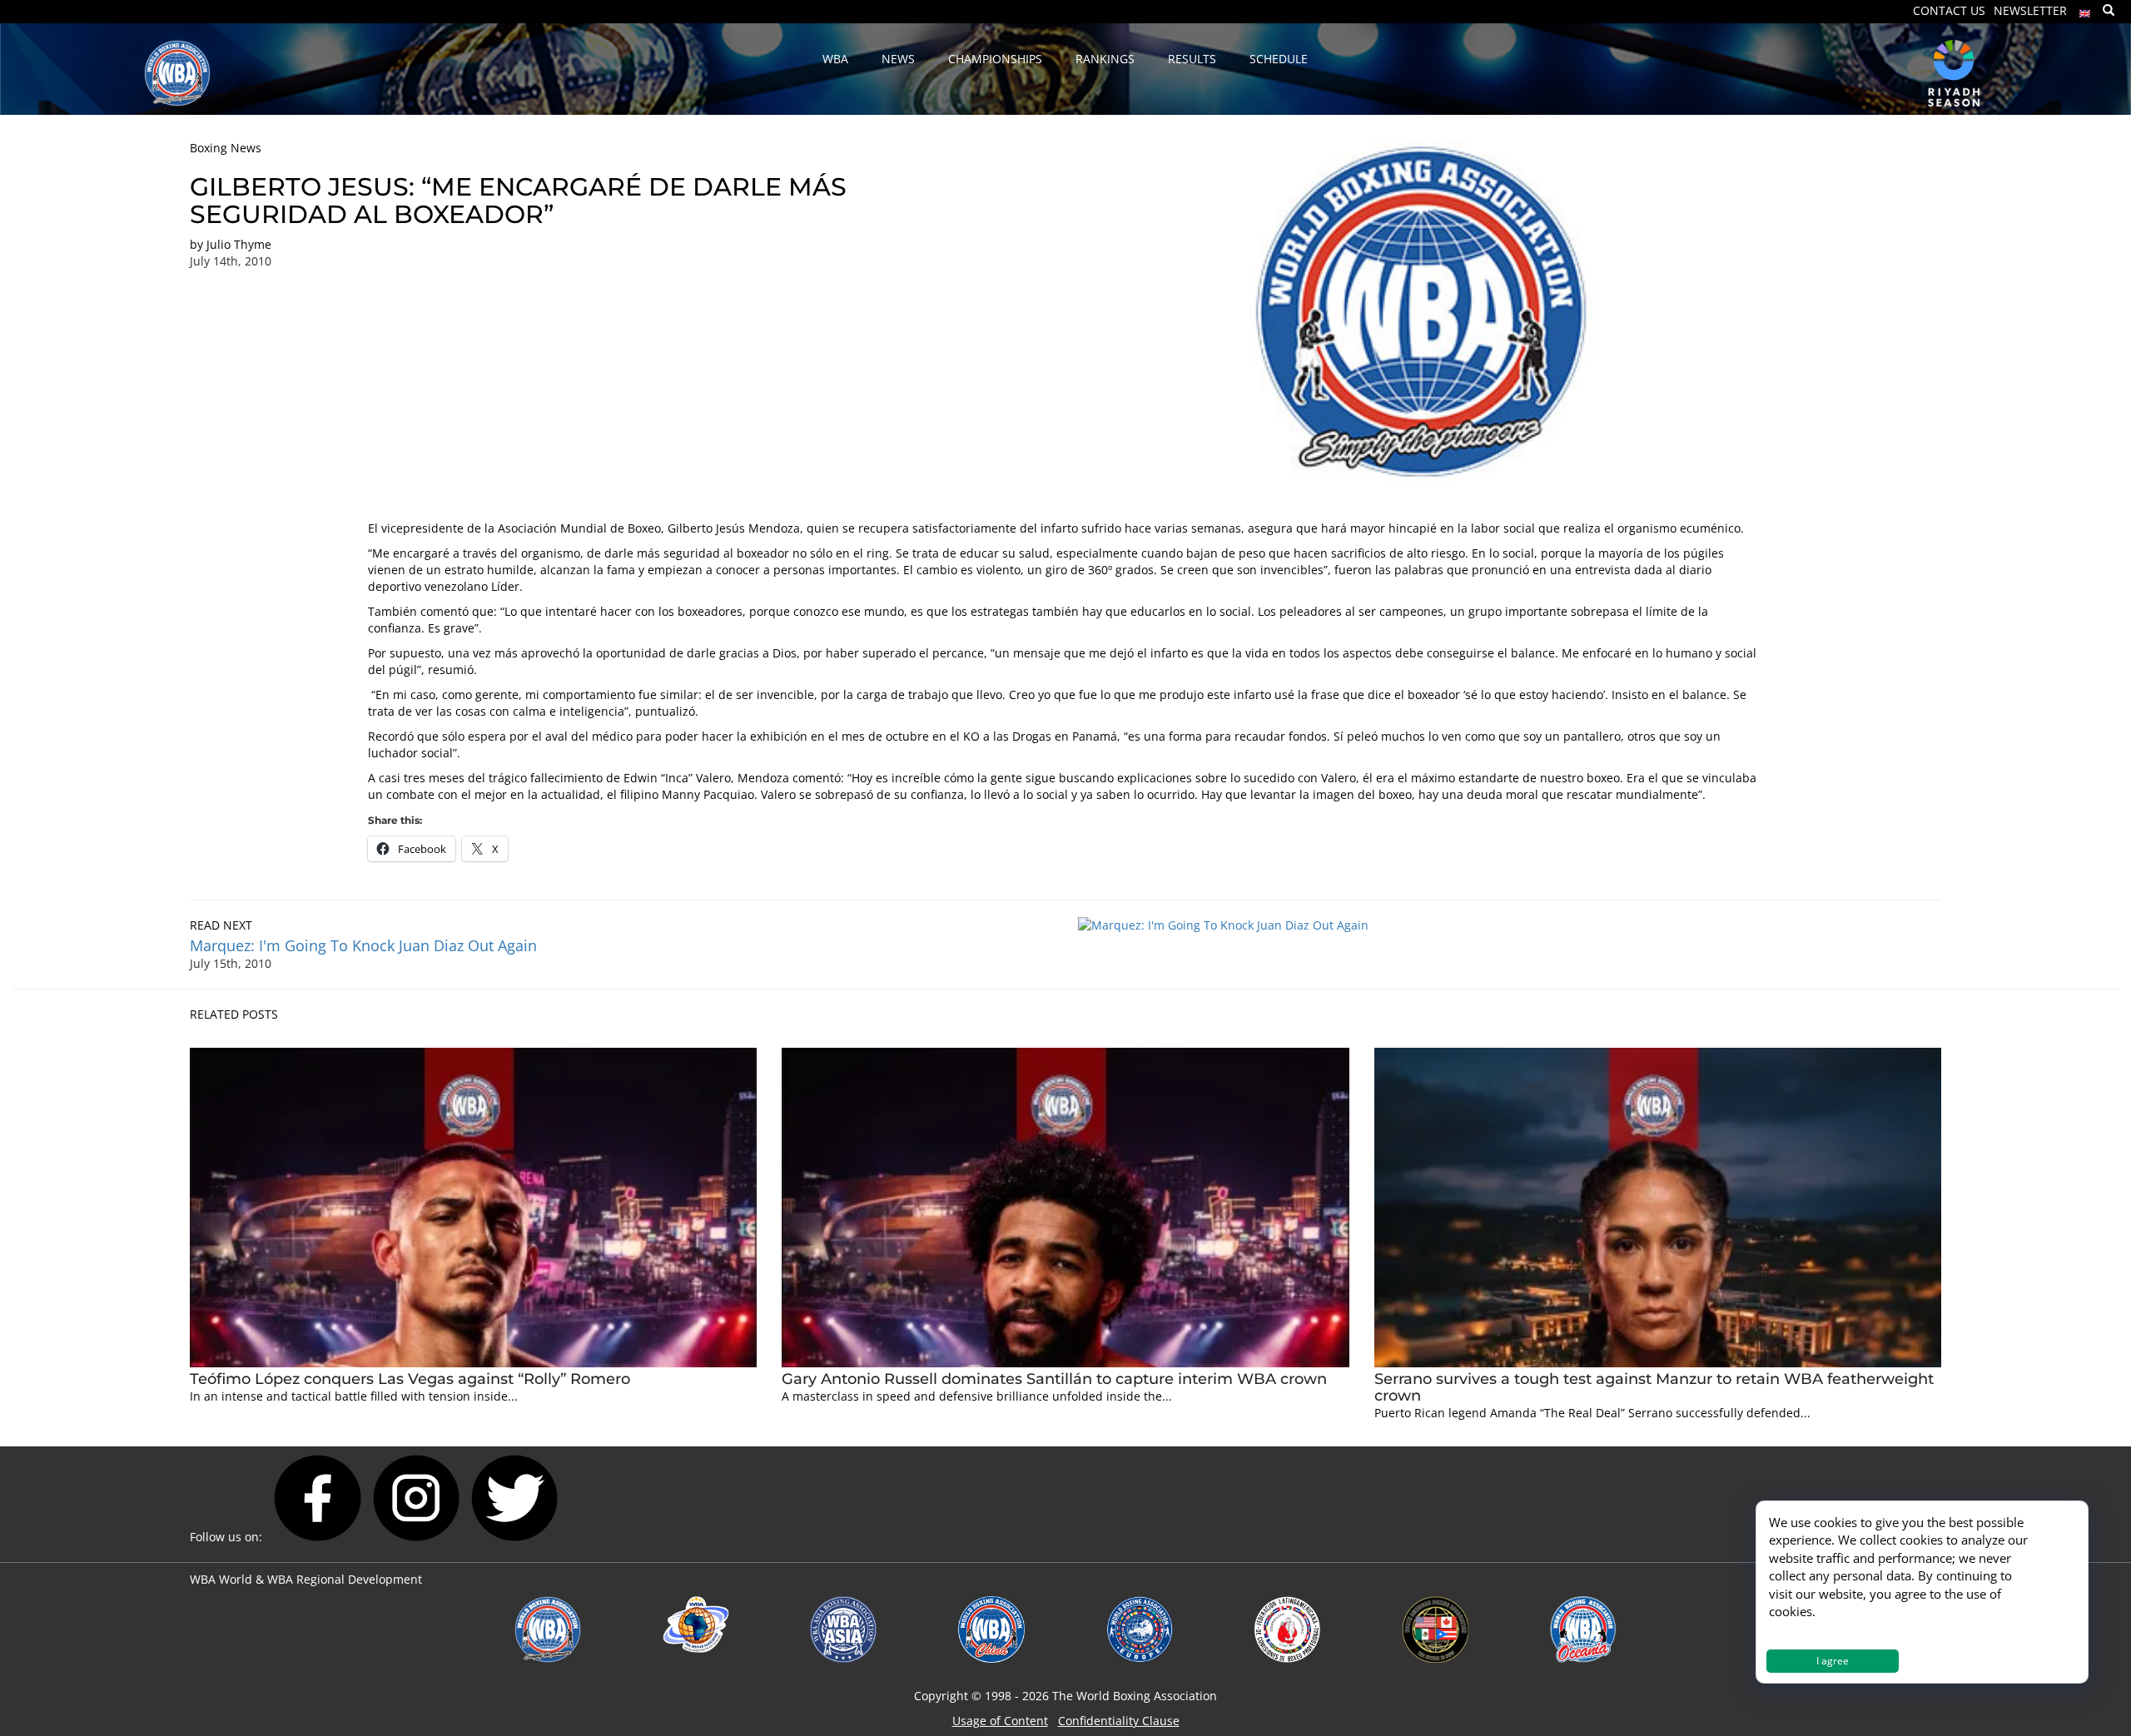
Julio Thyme (239, 244)
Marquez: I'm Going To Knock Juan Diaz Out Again (363, 945)
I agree (1833, 1661)
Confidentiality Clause (1119, 1721)
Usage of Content (1000, 1721)
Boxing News (226, 148)
